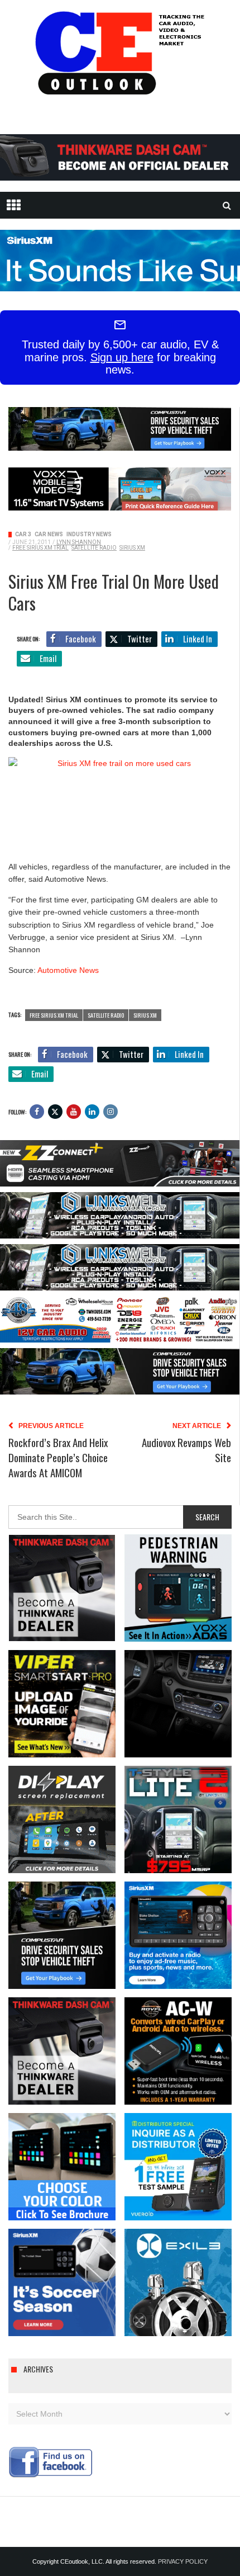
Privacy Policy (183, 2561)
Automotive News (68, 970)
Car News (49, 534)
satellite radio (94, 548)
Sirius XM (132, 548)
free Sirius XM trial (40, 548)
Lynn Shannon (79, 542)
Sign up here (122, 357)
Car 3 (23, 534)
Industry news (89, 534)
